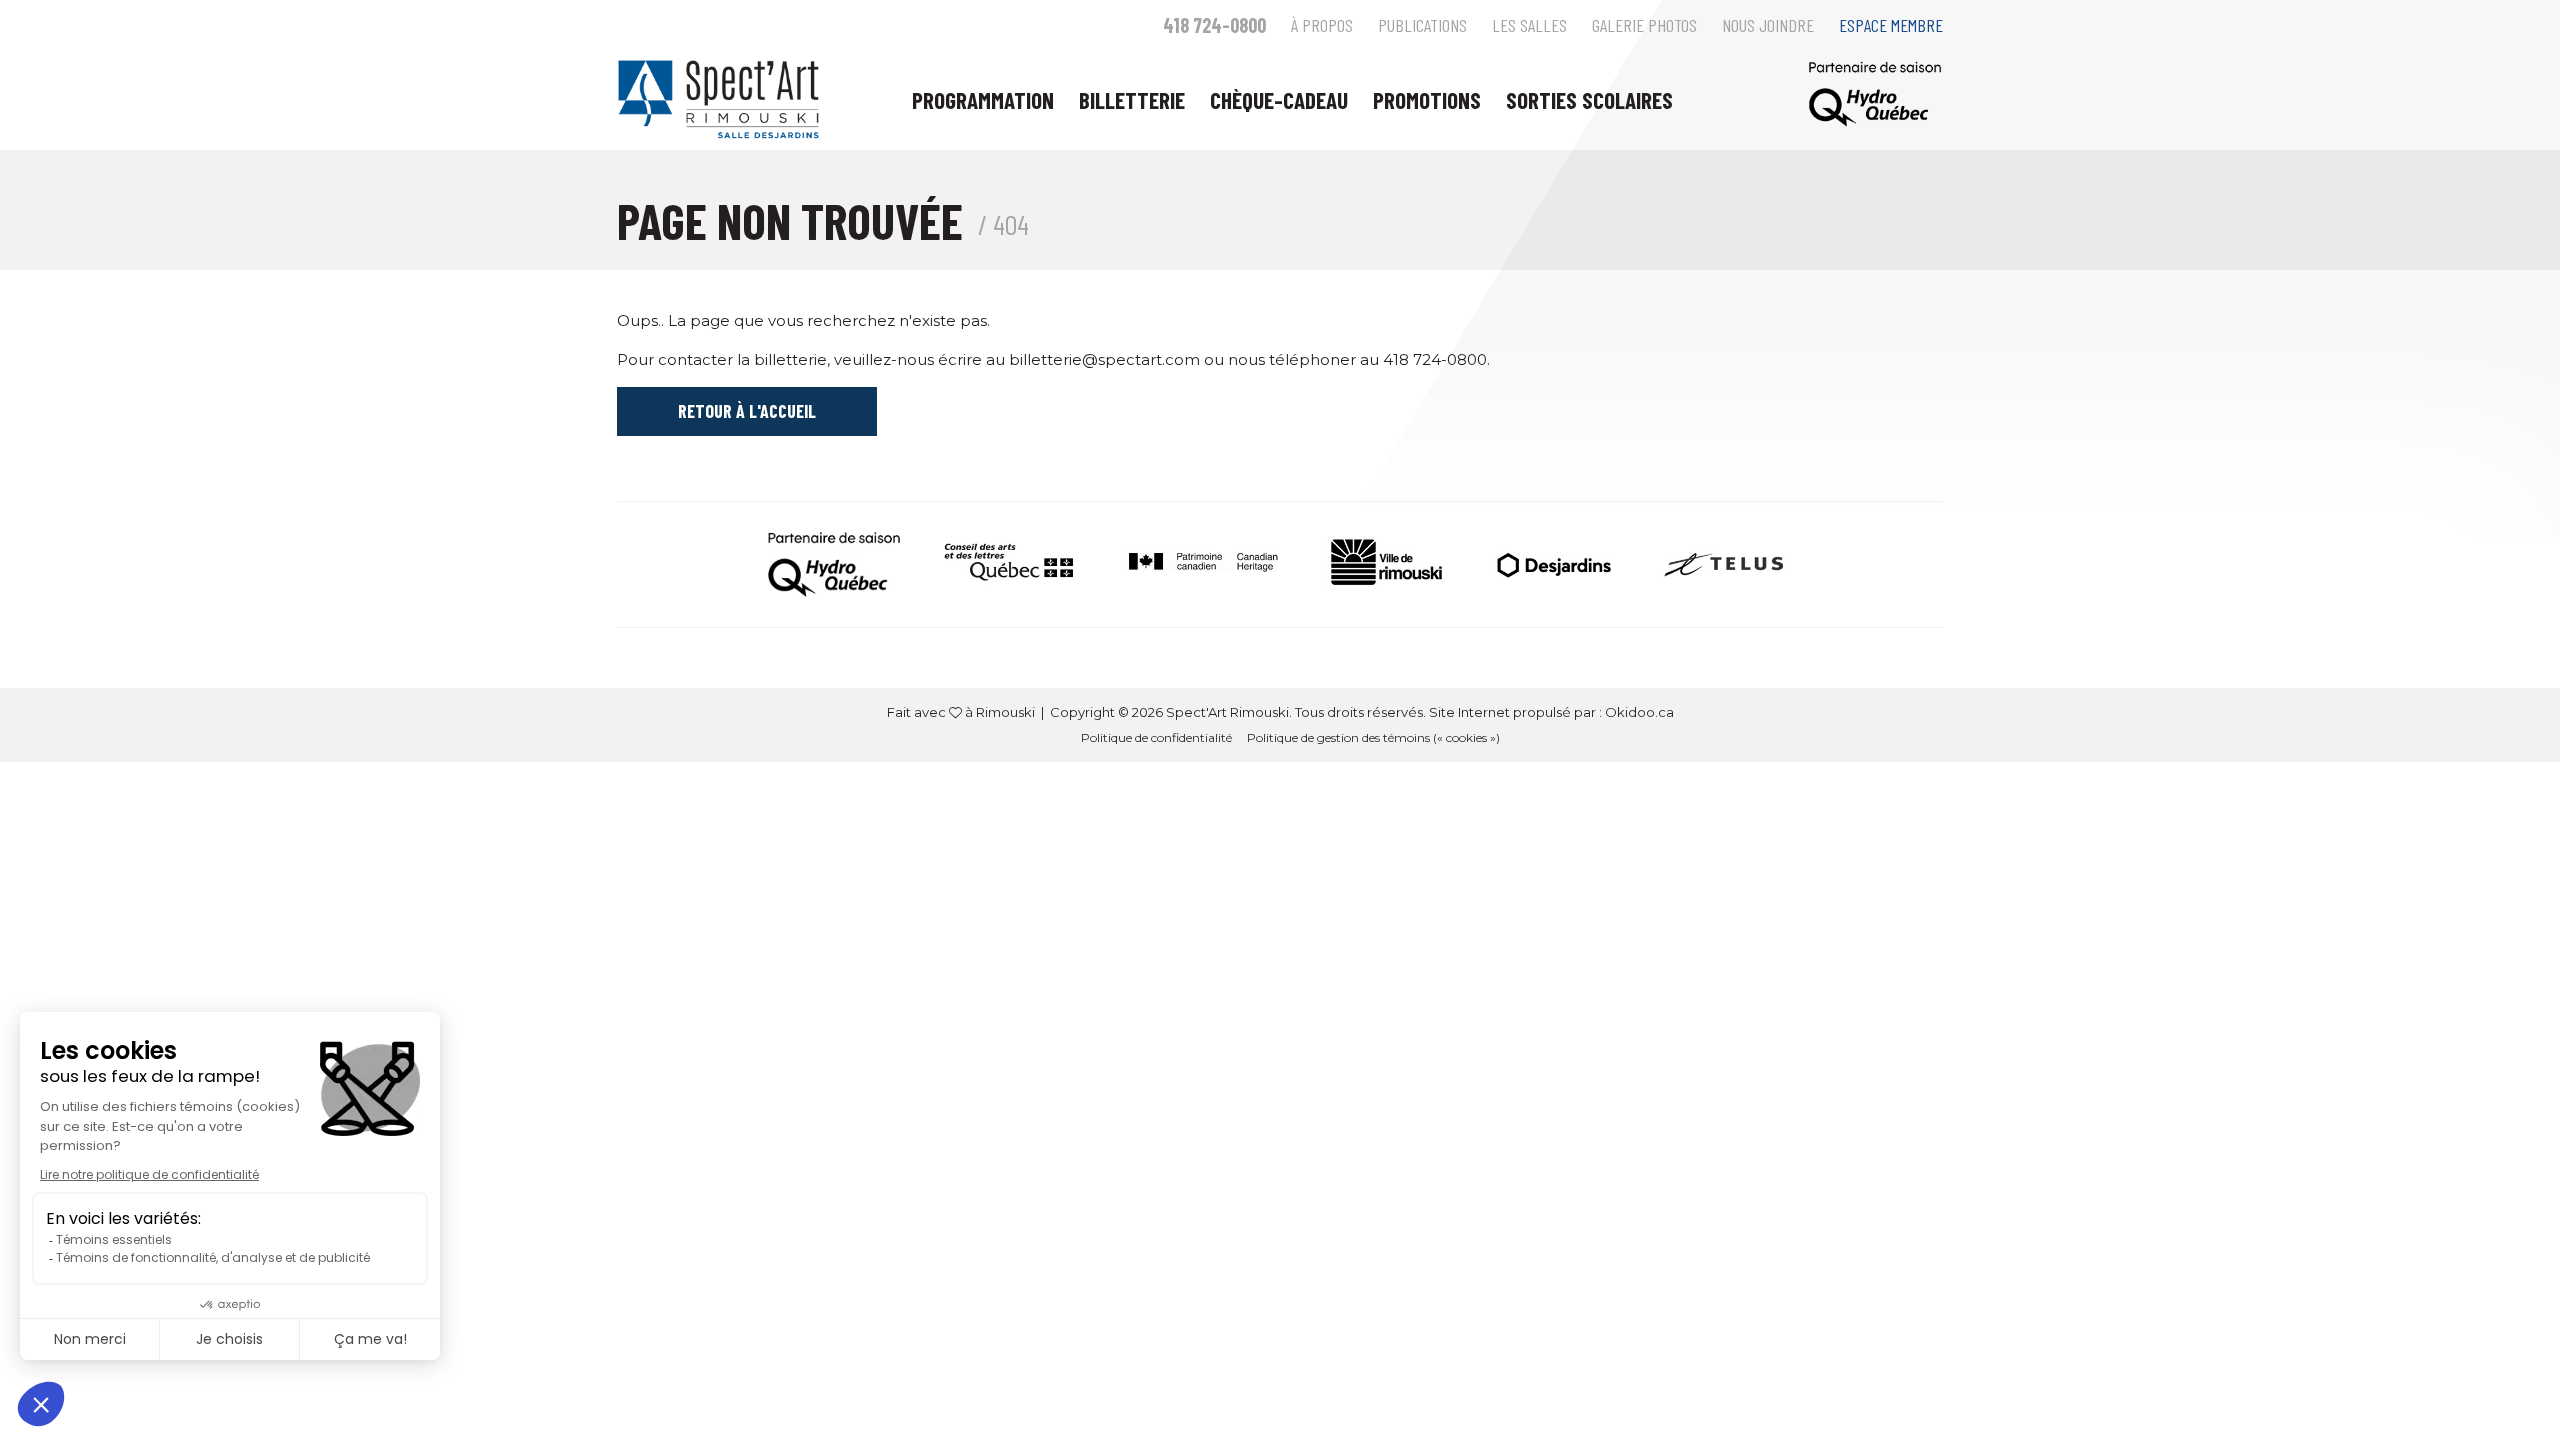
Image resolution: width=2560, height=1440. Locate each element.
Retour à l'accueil (747, 411)
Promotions (1427, 100)
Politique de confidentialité (1156, 737)
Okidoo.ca (1639, 712)
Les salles (1529, 25)
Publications (1422, 25)
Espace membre (1891, 25)
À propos (1322, 25)
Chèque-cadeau (1279, 100)
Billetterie (1132, 100)
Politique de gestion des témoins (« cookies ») (1373, 737)
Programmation (983, 100)
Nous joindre (1768, 25)
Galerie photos (1644, 25)
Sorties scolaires (1589, 100)
